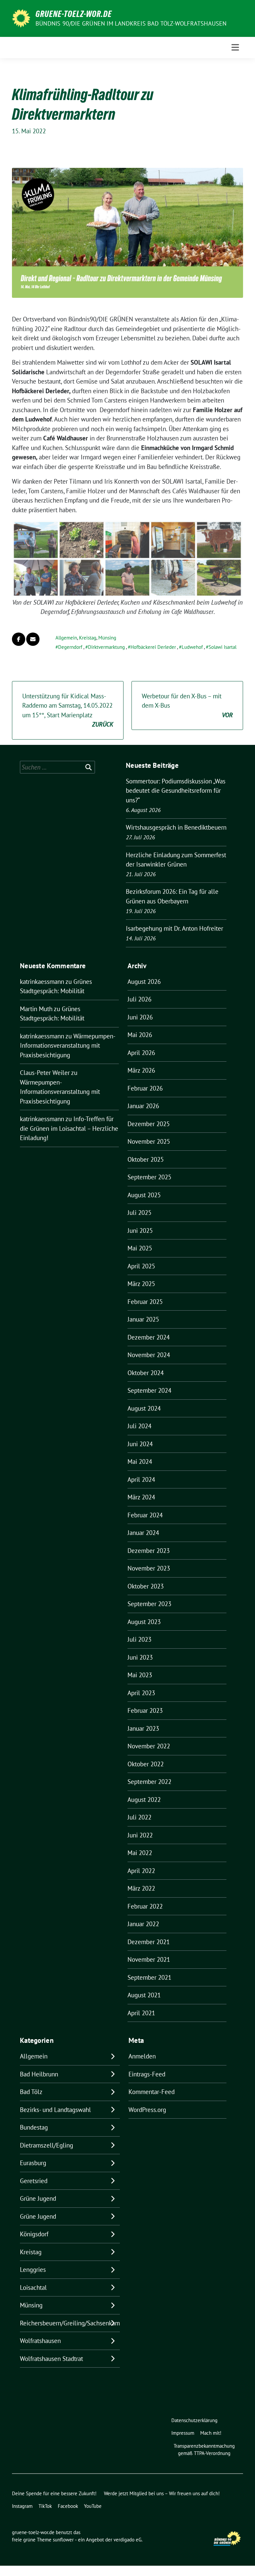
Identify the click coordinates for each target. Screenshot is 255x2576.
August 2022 (144, 1800)
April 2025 (141, 1266)
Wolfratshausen (40, 2341)
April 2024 (141, 1479)
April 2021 (141, 2013)
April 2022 (141, 1871)
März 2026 (141, 1070)
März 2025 (141, 1284)
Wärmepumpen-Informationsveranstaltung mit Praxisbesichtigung (68, 1046)
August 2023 (144, 1622)
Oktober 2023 (146, 1586)
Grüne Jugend (38, 2198)
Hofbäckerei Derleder (153, 647)
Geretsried (34, 2181)
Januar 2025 (143, 1319)
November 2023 (149, 1568)
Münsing (107, 638)
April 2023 (141, 1693)
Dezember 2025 (149, 1124)
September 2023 (149, 1604)
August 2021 (144, 1995)
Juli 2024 (139, 1426)
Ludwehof (192, 647)
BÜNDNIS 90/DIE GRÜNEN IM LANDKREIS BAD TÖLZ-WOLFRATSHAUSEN (131, 23)
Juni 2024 (140, 1444)
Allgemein (66, 638)
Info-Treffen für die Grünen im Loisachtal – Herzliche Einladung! (69, 1128)
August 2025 (144, 1195)
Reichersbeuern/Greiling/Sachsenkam (70, 2323)
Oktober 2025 (146, 1159)
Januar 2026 (143, 1106)
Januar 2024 (143, 1533)
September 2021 (149, 1977)
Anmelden (142, 2056)
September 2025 (149, 1177)
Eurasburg (33, 2163)
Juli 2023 (139, 1639)
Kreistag (88, 638)
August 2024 (144, 1408)
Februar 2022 (145, 1906)
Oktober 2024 (146, 1373)
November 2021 (149, 1959)
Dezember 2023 (149, 1551)
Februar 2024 (145, 1515)
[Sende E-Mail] (33, 639)
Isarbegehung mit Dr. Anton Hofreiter (174, 928)
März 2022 (141, 1888)
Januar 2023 (143, 1728)
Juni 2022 (140, 1835)
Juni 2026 (140, 1017)
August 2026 (144, 982)
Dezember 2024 (149, 1337)
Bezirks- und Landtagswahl (55, 2110)
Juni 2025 (140, 1230)
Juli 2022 (139, 1817)
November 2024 (149, 1355)
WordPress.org (147, 2110)
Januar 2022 (143, 1924)
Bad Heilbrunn (39, 2074)
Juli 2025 (139, 1213)
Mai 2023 (140, 1675)
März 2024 (141, 1497)
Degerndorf (70, 647)
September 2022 (149, 1782)
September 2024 (149, 1390)
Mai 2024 (140, 1462)
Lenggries (33, 2270)
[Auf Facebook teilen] (19, 639)
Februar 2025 (145, 1302)
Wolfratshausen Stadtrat (51, 2359)
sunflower (63, 2540)
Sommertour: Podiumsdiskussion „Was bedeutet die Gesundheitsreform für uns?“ (176, 791)
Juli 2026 (139, 999)
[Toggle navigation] (235, 47)
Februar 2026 (145, 1088)
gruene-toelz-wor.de (74, 14)
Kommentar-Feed (152, 2092)
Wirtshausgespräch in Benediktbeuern (176, 827)
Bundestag (34, 2127)
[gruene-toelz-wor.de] (21, 18)
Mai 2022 (140, 1853)
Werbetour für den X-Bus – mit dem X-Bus (187, 705)
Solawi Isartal (222, 647)
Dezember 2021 (149, 1942)
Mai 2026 (140, 1035)
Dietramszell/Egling (46, 2145)
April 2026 (141, 1053)
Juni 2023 (140, 1657)
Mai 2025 (140, 1248)
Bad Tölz (31, 2092)
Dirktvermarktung (106, 647)
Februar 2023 (145, 1710)
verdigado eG (127, 2540)
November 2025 (149, 1141)
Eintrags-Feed (147, 2074)
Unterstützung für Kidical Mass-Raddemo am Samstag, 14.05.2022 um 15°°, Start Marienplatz (68, 710)
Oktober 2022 (146, 1764)
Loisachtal (33, 2287)
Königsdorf (34, 2234)
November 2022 (149, 1746)
